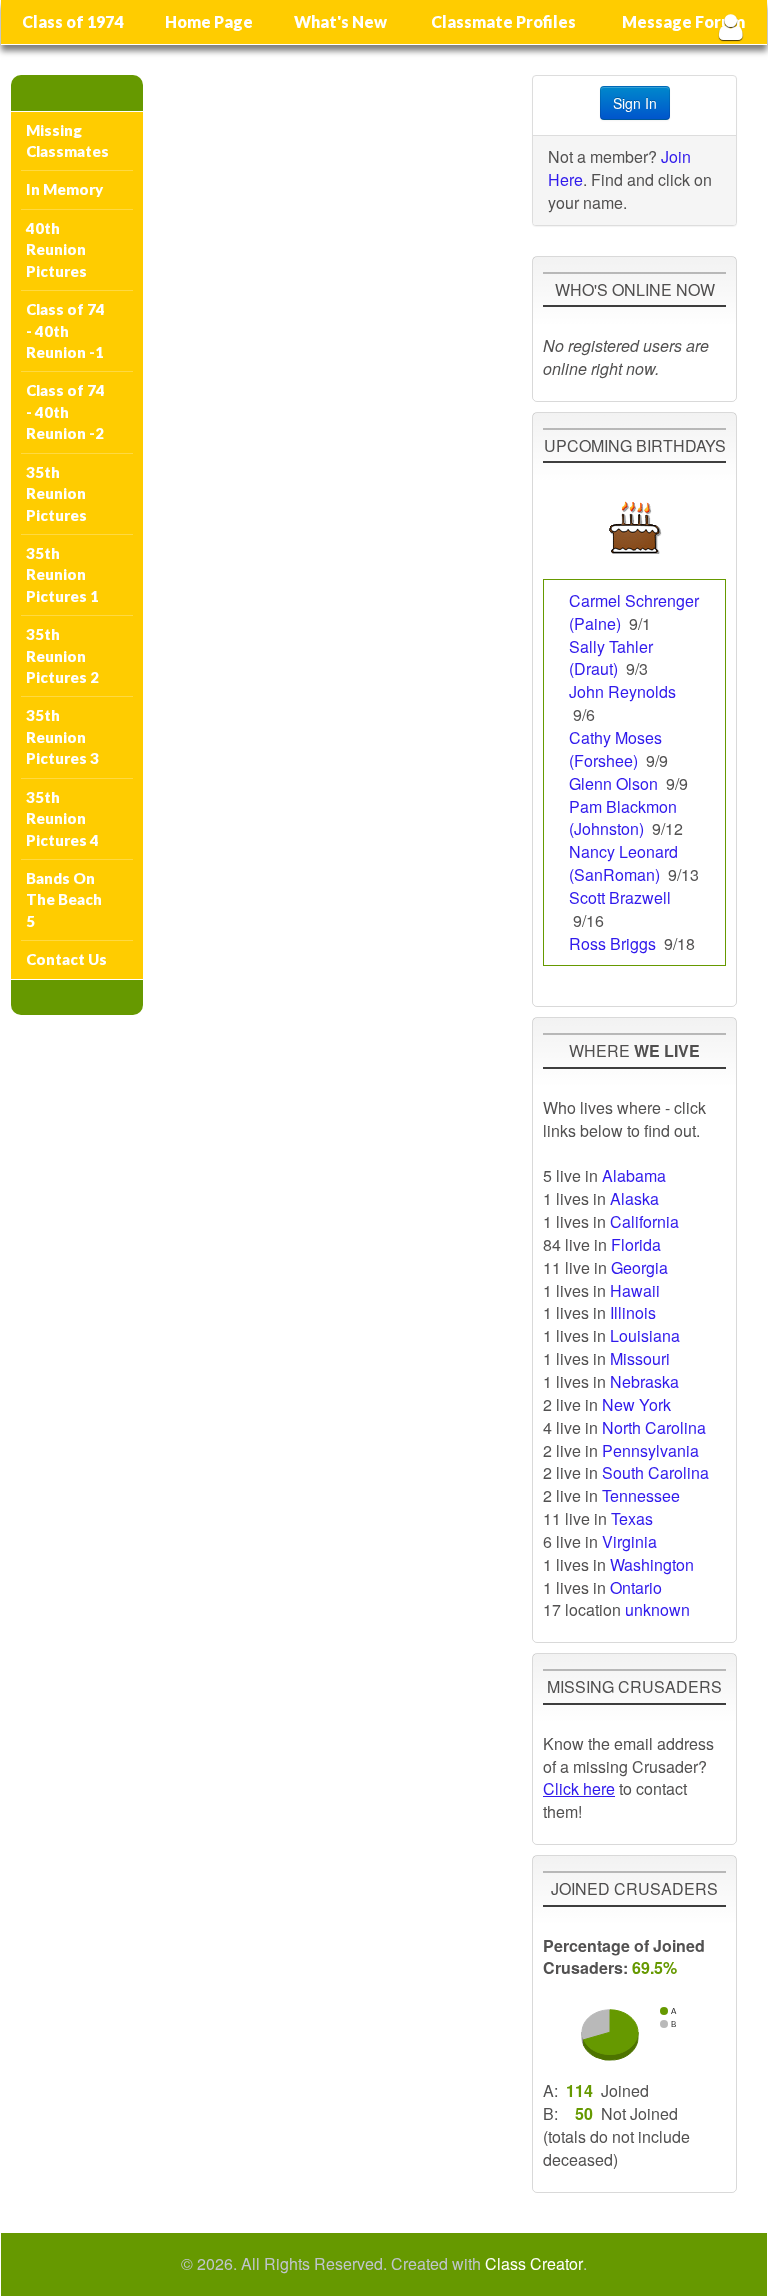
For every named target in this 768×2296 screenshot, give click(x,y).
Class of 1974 (72, 21)
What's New (340, 21)
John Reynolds (622, 691)
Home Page (209, 21)
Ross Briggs (612, 943)
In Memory (64, 189)
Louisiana (645, 1335)
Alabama (634, 1175)
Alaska (634, 1198)
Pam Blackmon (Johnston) (623, 818)
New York (636, 1404)
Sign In (635, 103)
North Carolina (654, 1427)
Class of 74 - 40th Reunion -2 (65, 411)
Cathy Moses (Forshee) (615, 749)
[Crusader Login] (730, 26)
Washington (652, 1564)
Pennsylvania (650, 1450)
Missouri (640, 1358)
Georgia (639, 1267)
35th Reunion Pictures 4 (62, 818)
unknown (657, 1609)
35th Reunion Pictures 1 (62, 574)
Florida (636, 1244)
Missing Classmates (67, 140)
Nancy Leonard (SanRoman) (623, 863)
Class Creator (534, 2264)
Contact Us (66, 959)
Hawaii (635, 1290)
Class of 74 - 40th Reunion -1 (65, 330)
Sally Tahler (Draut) (611, 658)
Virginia (629, 1541)
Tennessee (641, 1495)
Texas (632, 1518)
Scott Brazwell (620, 897)
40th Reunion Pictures (56, 249)
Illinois (633, 1312)
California (644, 1221)
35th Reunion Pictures (56, 493)
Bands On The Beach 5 (64, 899)
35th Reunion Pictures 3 (62, 736)
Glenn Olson (613, 783)
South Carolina (655, 1472)
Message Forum (683, 21)
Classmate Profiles (503, 21)
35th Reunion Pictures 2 (62, 655)
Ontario (636, 1587)
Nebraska (644, 1381)
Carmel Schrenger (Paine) (634, 612)
